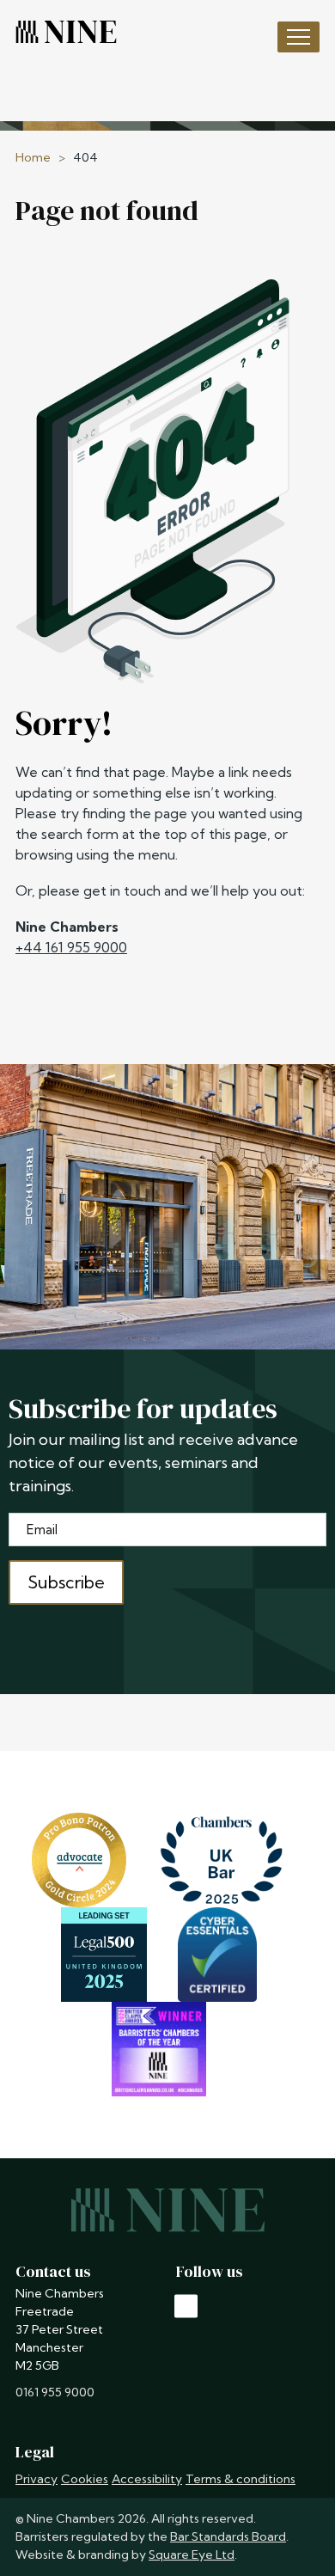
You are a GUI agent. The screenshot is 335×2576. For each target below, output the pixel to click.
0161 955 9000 (55, 2392)
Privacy (37, 2479)
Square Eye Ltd (192, 2555)
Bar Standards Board (228, 2536)
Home (33, 157)
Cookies (85, 2479)
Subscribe (66, 1582)
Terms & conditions (241, 2479)
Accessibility (147, 2479)
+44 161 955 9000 (71, 947)
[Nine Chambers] (66, 32)
